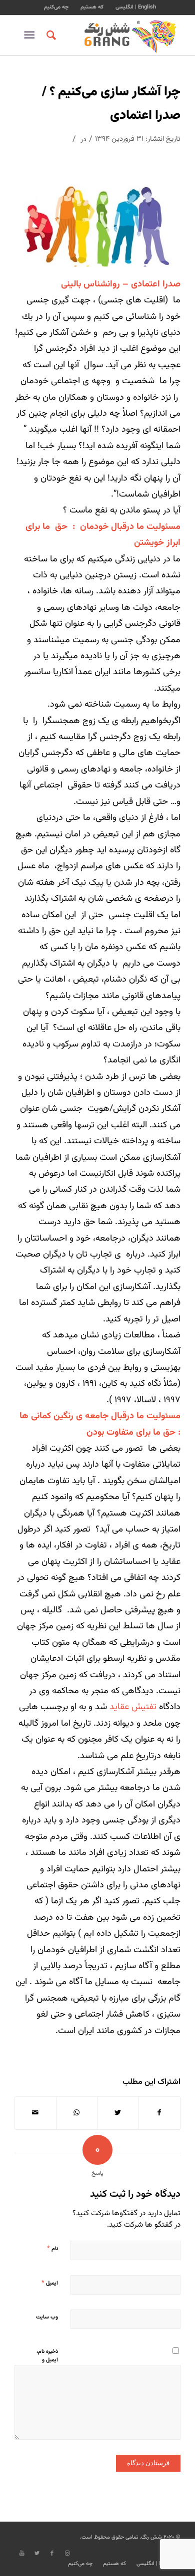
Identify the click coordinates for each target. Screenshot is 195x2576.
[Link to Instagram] (67, 2554)
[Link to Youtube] (22, 2554)
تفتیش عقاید (133, 1707)
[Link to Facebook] (52, 2554)
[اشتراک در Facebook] (159, 2113)
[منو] (31, 35)
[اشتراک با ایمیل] (35, 2113)
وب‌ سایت (47, 2317)
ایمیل (50, 2283)
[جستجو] (50, 35)
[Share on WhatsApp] (77, 2113)
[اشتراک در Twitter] (118, 2113)
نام (52, 2249)
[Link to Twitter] (37, 2554)
